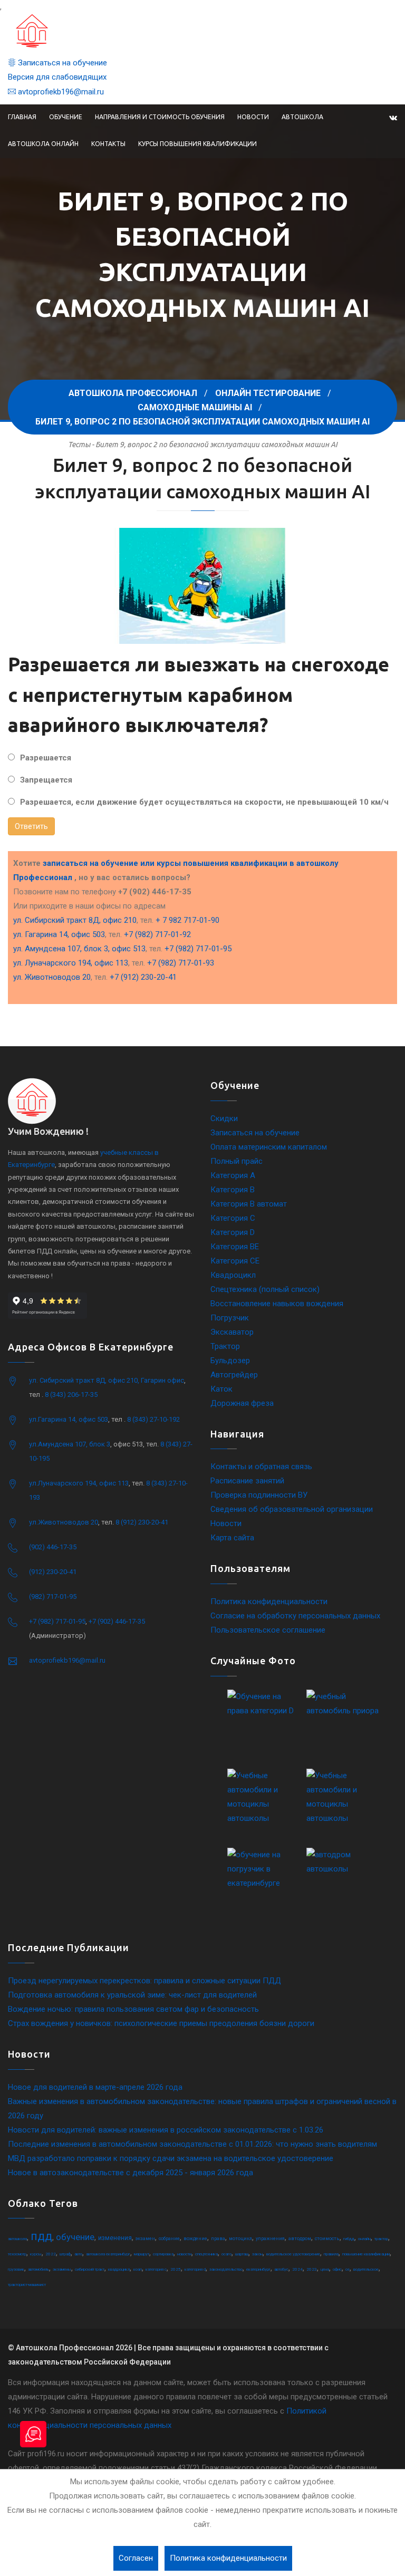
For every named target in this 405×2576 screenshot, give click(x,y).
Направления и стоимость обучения (160, 117)
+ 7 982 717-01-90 (187, 920)
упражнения (270, 2239)
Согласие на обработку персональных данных (295, 1616)
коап (138, 2269)
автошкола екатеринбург (108, 2254)
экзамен (145, 2239)
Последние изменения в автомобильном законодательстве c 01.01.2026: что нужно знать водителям (192, 2144)
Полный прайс (237, 1161)
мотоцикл (240, 2239)
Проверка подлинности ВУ (259, 1495)
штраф (65, 2254)
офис (337, 2269)
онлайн (364, 2239)
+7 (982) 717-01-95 (198, 949)
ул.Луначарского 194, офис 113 (79, 1483)
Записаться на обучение (61, 63)
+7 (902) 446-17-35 (117, 1621)
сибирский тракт (90, 2269)
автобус (281, 2269)
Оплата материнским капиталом (269, 1147)
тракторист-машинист (27, 2285)
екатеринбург (258, 2269)
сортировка (163, 2254)
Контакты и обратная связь (261, 1467)
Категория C (233, 1218)
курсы (36, 2254)
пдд (41, 2236)
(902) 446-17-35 (53, 1547)
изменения (115, 2238)
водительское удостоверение (293, 2254)
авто (78, 2254)
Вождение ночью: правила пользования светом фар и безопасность (133, 2009)
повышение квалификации (366, 2254)
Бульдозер (230, 1361)
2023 (312, 2269)
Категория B (233, 1190)
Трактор (225, 1346)
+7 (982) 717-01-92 (157, 934)
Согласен (136, 2558)
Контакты (108, 144)
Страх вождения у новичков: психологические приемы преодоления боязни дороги (161, 2023)
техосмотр (17, 2254)
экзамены (62, 2269)
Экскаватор (232, 1332)
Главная (22, 117)
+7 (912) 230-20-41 (143, 977)
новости (184, 2254)
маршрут (142, 2254)
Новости (253, 117)
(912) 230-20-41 (53, 1572)
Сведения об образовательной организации (292, 1509)
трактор (381, 2239)
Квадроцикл (233, 1275)
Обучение (66, 117)
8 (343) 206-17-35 (71, 1395)
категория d (195, 2269)
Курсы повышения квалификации (197, 144)
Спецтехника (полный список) (265, 1289)
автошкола (17, 2239)
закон (257, 2254)
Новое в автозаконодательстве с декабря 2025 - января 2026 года (131, 2173)
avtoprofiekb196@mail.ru (60, 92)
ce (348, 2269)
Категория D (233, 1232)
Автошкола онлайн (43, 144)
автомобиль (38, 2269)
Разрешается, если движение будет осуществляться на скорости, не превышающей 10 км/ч (204, 802)
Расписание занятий (247, 1481)
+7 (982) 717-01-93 (181, 963)
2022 (51, 2254)
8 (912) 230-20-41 (142, 1522)
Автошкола (302, 117)
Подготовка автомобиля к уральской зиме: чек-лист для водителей (132, 1995)
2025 (176, 2269)
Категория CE (235, 1261)
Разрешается (46, 758)
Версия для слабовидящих (57, 77)
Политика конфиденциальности (269, 1601)
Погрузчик (230, 1318)
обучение (75, 2237)
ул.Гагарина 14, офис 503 (69, 1419)
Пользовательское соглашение (268, 1630)
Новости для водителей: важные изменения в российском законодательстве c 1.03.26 (166, 2130)
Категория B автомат (249, 1204)
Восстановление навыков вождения (277, 1304)
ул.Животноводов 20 (64, 1522)
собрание (169, 2239)
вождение (195, 2239)
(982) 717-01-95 (53, 1596)
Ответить (31, 826)
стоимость (327, 2239)
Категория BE (235, 1247)
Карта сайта (232, 1538)
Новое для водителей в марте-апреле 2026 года (95, 2087)
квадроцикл (119, 2269)
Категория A (233, 1175)
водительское (366, 2269)
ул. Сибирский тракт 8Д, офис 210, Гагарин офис (107, 1380)
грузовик (16, 2269)
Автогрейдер (234, 1375)
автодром (300, 2239)
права (218, 2239)
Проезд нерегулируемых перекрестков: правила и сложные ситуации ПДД (144, 1981)
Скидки (224, 1118)
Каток (221, 1389)
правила (331, 2254)
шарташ (242, 2254)
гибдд (349, 2239)
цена (325, 2269)
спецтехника (206, 2254)
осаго (226, 2254)
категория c (156, 2269)
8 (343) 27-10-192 (153, 1419)
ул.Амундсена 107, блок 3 (70, 1444)
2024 (297, 2269)
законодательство (226, 2269)
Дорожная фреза (242, 1403)
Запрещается (46, 780)
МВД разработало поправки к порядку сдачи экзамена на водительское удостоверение (171, 2158)
